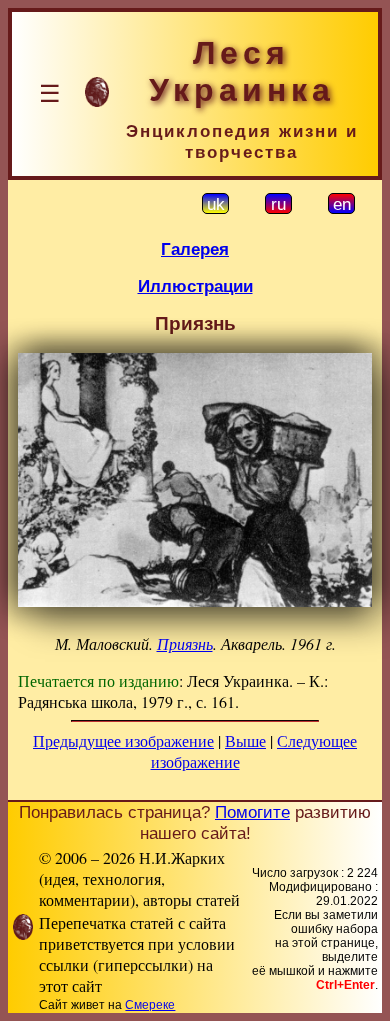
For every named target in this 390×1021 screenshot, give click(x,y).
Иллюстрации (195, 286)
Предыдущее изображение (123, 740)
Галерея (195, 249)
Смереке (150, 1005)
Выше (245, 740)
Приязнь (185, 643)
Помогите (252, 812)
